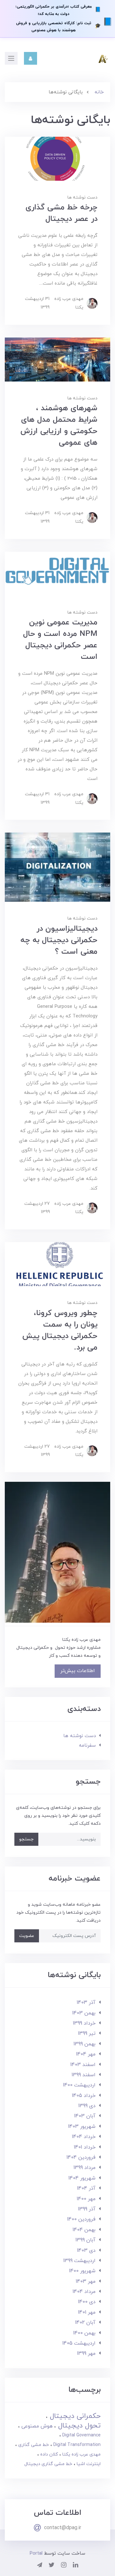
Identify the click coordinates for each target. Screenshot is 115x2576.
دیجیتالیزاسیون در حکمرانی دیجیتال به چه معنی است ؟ (59, 940)
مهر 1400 (86, 2199)
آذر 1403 (86, 2003)
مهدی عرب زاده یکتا (81, 2454)
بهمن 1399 (84, 2044)
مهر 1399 (86, 2354)
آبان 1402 (85, 2323)
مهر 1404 (86, 2054)
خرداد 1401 (85, 2147)
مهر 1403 (86, 2281)
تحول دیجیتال (78, 2426)
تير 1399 (87, 2034)
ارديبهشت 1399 (79, 2261)
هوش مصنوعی (36, 2426)
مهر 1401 (87, 2312)
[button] (31, 58)
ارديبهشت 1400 (79, 2085)
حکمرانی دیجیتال (74, 2416)
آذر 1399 (87, 2209)
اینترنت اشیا (88, 2464)
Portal (36, 2554)
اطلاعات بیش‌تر (78, 1671)
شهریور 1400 (82, 2271)
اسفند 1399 (84, 2075)
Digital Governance (81, 2435)
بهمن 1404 (84, 2230)
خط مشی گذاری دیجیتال (48, 2464)
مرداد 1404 (84, 2292)
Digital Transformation (76, 2445)
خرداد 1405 (84, 2096)
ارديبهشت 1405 (79, 2343)
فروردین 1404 (81, 2158)
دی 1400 (87, 2302)
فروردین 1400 (81, 2219)
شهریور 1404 (82, 2178)
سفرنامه (87, 1746)
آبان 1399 (85, 2240)
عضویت (27, 1936)
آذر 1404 (86, 2188)
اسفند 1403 (83, 2065)
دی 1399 (87, 2106)
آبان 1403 (85, 2116)
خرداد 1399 (84, 2023)
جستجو (26, 1839)
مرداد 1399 (84, 2168)
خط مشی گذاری (33, 2445)
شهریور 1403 (82, 2127)
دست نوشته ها (82, 197)
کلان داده (48, 2454)
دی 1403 (86, 2251)
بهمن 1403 (84, 2013)
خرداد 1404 (84, 2137)
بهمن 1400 (84, 2333)
